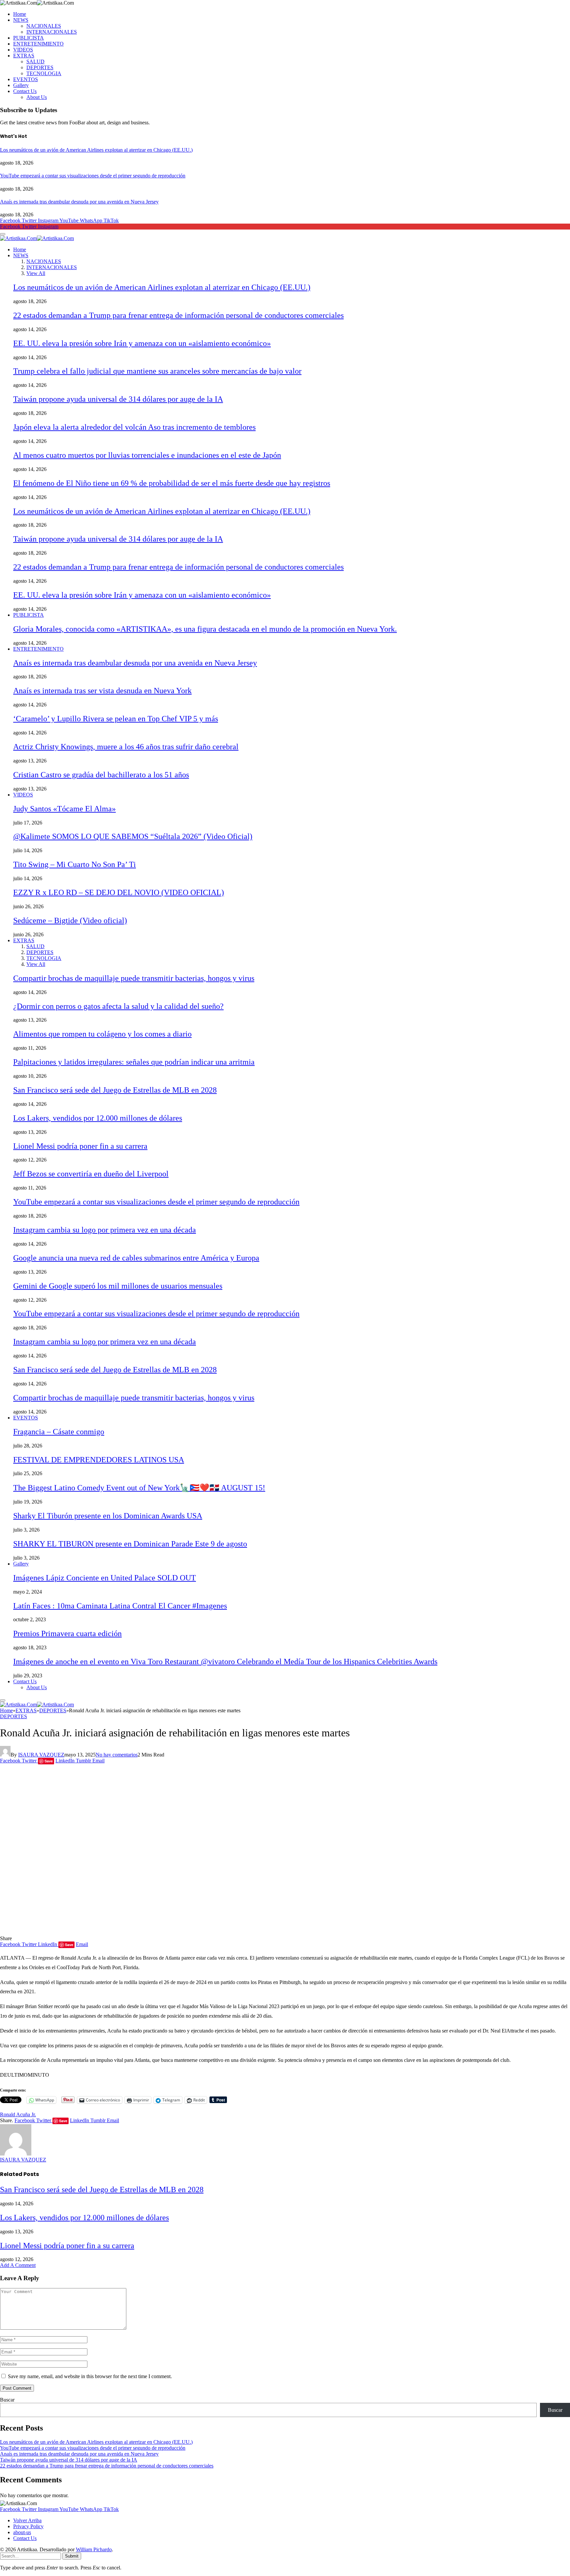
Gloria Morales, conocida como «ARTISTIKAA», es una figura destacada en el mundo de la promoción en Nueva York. (205, 629)
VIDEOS (23, 50)
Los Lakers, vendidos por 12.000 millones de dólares (98, 1118)
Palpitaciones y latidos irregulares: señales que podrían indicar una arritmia (134, 1062)
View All (36, 273)
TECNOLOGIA (44, 73)
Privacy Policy (28, 2526)
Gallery (21, 85)
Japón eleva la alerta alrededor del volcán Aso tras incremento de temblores (134, 427)
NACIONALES (44, 26)
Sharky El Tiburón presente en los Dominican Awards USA (108, 1516)
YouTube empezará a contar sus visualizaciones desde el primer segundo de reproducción (93, 176)
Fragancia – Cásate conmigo (59, 1432)
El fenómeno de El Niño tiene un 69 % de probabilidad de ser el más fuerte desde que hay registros (172, 483)
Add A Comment (18, 2265)
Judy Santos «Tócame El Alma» (64, 809)
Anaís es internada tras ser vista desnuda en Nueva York (102, 691)
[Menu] (3, 234)
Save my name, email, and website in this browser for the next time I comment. (90, 2376)
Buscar (7, 2400)
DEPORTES (40, 67)
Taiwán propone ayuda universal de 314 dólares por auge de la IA (118, 399)
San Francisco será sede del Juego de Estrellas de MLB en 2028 (115, 1090)
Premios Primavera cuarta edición (67, 1633)
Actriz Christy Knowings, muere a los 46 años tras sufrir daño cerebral (126, 747)
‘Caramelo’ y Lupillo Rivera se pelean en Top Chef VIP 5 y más (116, 719)
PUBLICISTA (29, 38)
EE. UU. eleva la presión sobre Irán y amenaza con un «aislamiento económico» (142, 343)
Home (20, 14)
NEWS (21, 20)
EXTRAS (24, 56)
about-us (22, 2532)
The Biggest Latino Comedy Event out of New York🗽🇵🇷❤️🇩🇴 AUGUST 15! (139, 1488)
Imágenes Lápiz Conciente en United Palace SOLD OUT (105, 1578)
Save (49, 1761)
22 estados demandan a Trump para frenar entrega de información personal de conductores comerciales (178, 315)
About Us (37, 97)
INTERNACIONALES (52, 32)
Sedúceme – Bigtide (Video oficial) (70, 920)
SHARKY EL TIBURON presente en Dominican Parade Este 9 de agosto (130, 1544)
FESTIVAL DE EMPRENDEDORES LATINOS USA (99, 1460)
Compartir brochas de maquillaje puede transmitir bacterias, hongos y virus (134, 978)
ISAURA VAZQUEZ (41, 1755)
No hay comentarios (117, 1755)
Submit (72, 2556)
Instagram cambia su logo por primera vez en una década (105, 1230)
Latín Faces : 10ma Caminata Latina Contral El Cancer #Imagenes (120, 1606)
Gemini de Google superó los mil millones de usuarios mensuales (118, 1286)
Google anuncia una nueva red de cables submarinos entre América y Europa (136, 1258)
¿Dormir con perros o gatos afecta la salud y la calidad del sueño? (118, 1006)
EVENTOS (26, 79)
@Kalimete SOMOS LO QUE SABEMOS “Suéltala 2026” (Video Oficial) (133, 836)
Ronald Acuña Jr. (18, 2114)
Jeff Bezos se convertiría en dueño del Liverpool (91, 1174)
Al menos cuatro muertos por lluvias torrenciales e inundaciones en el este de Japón (147, 455)
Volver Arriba (27, 2520)
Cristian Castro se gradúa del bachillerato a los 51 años (101, 775)
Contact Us (25, 91)
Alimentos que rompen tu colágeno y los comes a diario (102, 1034)
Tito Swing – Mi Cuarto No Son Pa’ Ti (75, 864)
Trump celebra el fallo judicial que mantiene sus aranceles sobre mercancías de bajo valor (157, 371)
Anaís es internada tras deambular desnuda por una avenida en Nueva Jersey (79, 202)
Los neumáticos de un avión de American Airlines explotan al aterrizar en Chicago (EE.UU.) (96, 150)
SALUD (35, 62)
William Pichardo (94, 2549)
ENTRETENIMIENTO (38, 44)
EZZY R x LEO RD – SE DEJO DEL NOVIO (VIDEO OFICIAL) (119, 892)
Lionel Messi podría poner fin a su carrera (80, 1146)
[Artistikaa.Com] (37, 238)
